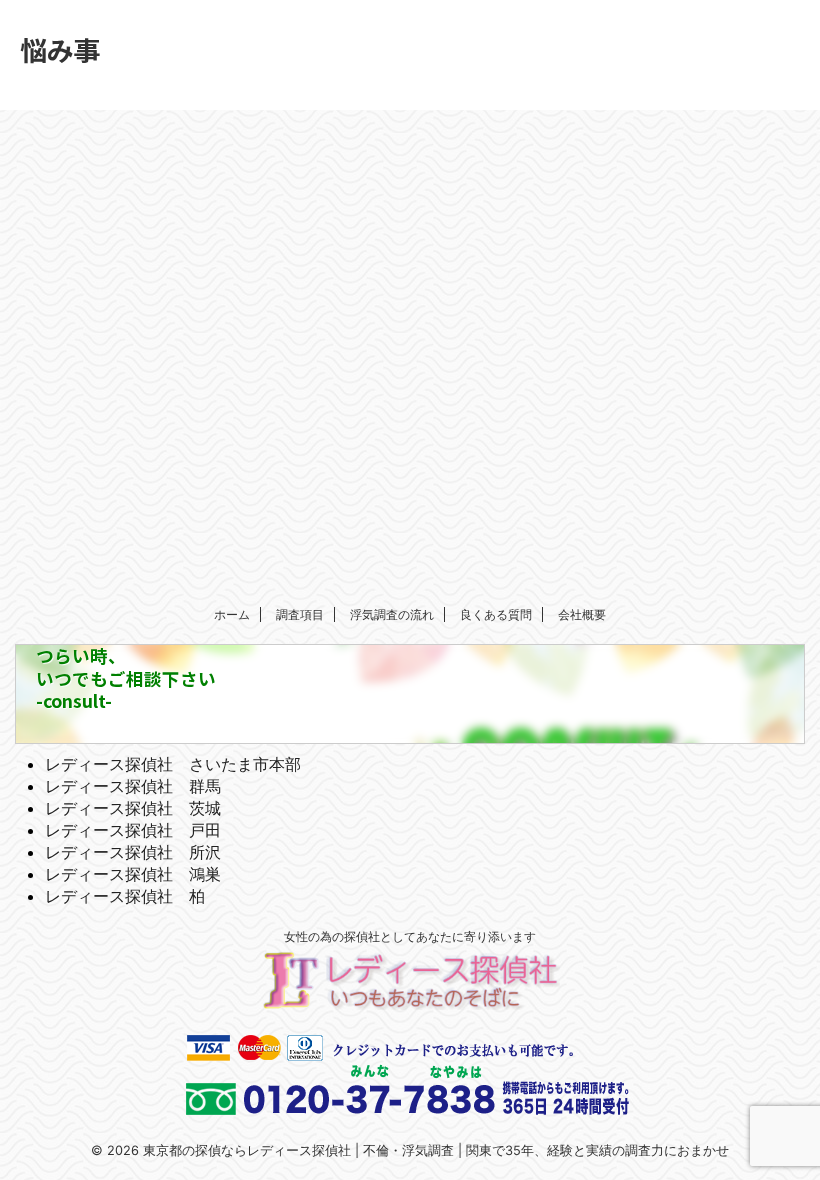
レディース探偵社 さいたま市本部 (173, 764)
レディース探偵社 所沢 (133, 852)
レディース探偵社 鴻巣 (133, 874)
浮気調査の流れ (392, 614)
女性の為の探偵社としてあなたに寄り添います (410, 936)
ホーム (232, 614)
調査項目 (300, 614)
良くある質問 (496, 614)
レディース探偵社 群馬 (133, 786)
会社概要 (582, 614)
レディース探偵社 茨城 (133, 808)
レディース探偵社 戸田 (133, 830)
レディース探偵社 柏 (125, 896)
